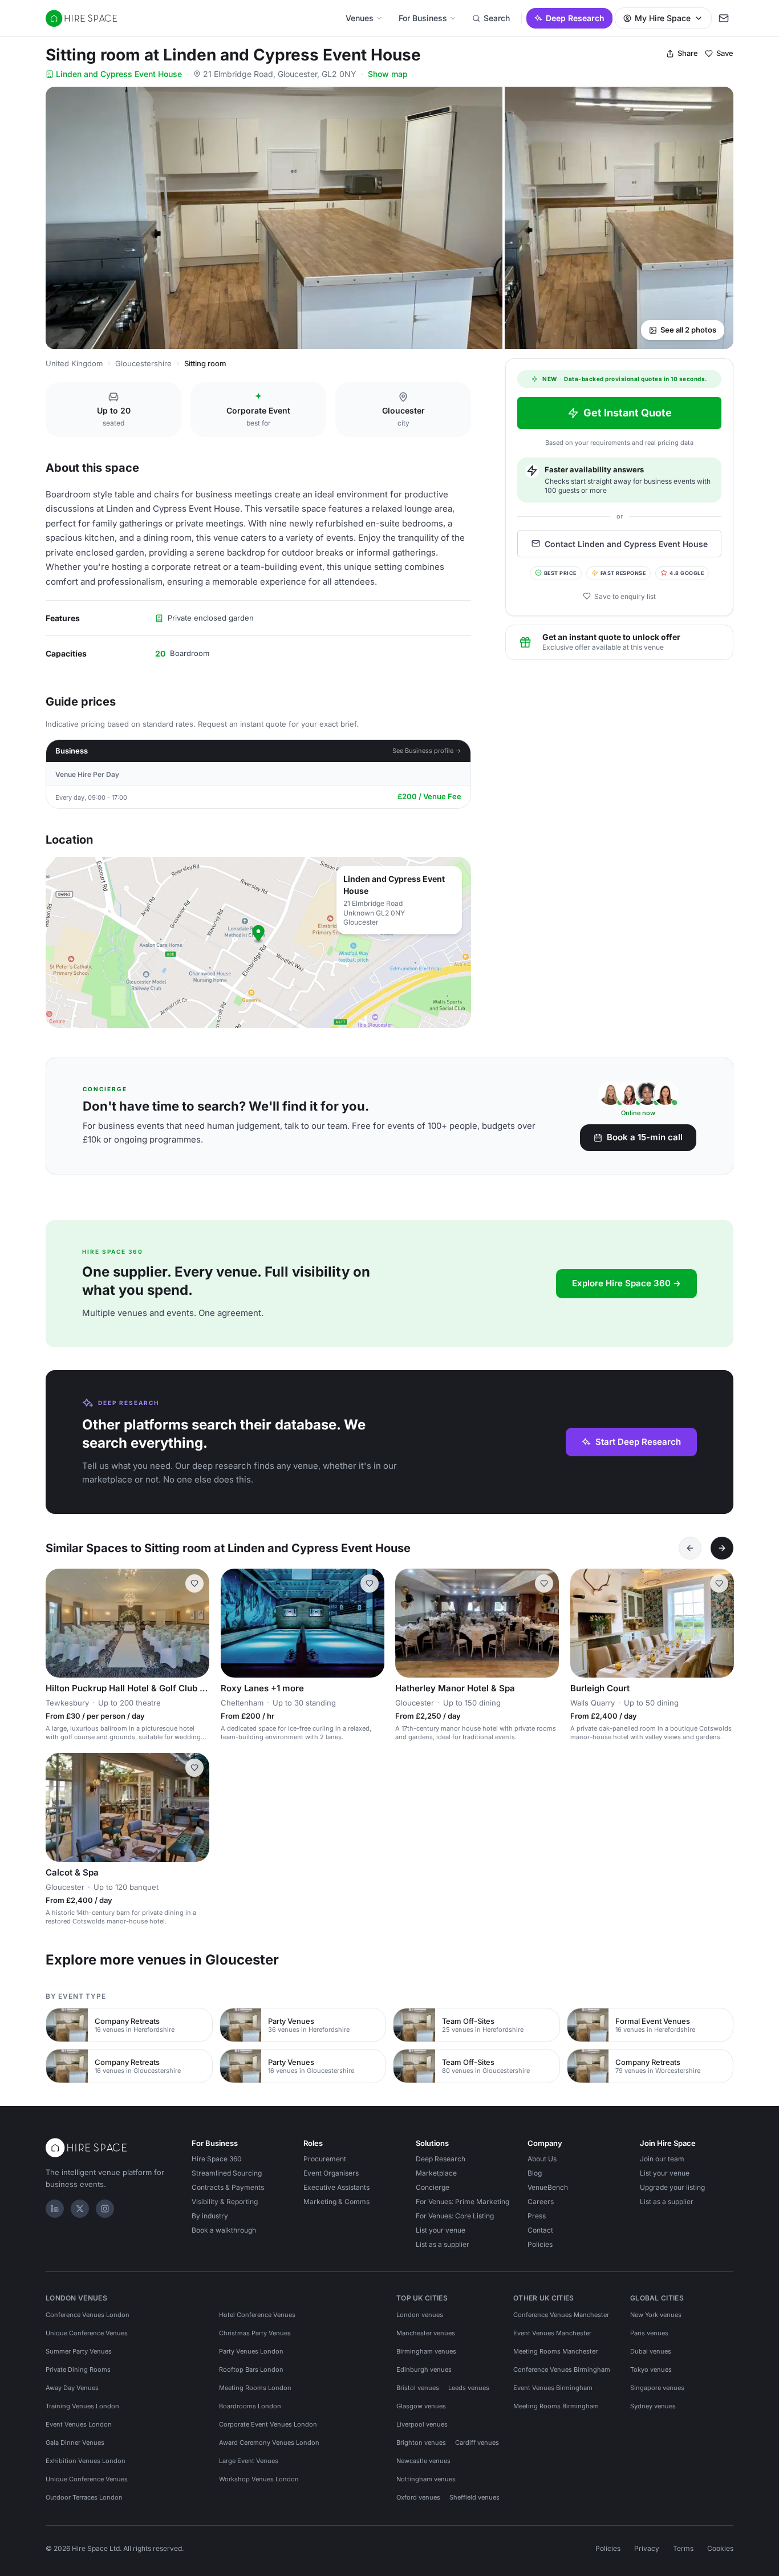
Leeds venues (469, 2388)
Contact (540, 2230)
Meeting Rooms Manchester (555, 2351)
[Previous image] (59, 1623)
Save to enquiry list (625, 596)
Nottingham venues (426, 2479)
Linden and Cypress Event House (119, 74)
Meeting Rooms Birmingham (556, 2406)
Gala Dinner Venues (75, 2443)
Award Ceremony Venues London (269, 2443)
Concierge (433, 2187)
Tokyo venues (651, 2370)
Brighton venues (421, 2443)
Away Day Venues (72, 2388)
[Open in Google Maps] (258, 942)
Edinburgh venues (424, 2370)
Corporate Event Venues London (268, 2424)
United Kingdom (74, 363)
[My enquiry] (724, 18)
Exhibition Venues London (86, 2461)
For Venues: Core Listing (455, 2216)
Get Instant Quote (628, 413)
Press (537, 2216)
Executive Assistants (336, 2187)
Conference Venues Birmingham (562, 2370)
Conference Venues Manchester (561, 2315)
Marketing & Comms (336, 2202)
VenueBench (548, 2187)
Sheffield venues (474, 2497)
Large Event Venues (249, 2461)
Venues (360, 18)
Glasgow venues (421, 2406)
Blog (535, 2173)
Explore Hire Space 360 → (626, 1283)
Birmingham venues (426, 2351)
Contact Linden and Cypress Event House (626, 543)
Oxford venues (418, 2497)
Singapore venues (657, 2388)
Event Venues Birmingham (553, 2388)
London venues (420, 2315)
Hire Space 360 (217, 2159)
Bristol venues (418, 2388)
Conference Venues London (88, 2315)
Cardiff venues (477, 2443)
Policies (540, 2244)
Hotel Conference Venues (257, 2315)
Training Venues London (82, 2406)
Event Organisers (331, 2173)
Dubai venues (651, 2351)
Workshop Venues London (259, 2479)
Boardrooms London (250, 2406)
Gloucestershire (143, 363)
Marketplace (436, 2173)
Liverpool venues (422, 2424)
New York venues (656, 2315)
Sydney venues (653, 2406)
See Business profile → (427, 751)
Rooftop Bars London (251, 2370)
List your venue (441, 2230)
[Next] (722, 1548)
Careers (541, 2202)
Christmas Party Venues (255, 2333)
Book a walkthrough (224, 2230)
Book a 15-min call (645, 1137)
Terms (683, 2548)
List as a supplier (443, 2244)
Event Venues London (79, 2424)
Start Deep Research (638, 1442)
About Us (542, 2159)
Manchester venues (426, 2333)
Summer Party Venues (79, 2351)
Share (688, 53)
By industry (210, 2216)
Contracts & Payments (228, 2187)
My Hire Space (663, 18)
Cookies (720, 2548)
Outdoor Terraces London (84, 2497)
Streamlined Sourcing (227, 2173)
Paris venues (649, 2333)
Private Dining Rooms (78, 2370)
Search (497, 18)
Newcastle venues (423, 2461)
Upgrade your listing (672, 2187)
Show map (388, 74)
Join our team (662, 2159)
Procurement (325, 2159)
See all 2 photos (688, 330)
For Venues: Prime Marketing (462, 2202)
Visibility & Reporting (225, 2202)
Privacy (647, 2548)
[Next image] (196, 1623)
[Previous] (690, 1548)
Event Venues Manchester (552, 2333)
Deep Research (575, 18)
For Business (423, 18)
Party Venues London (251, 2351)
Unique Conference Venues (87, 2333)
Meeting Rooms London (255, 2388)
